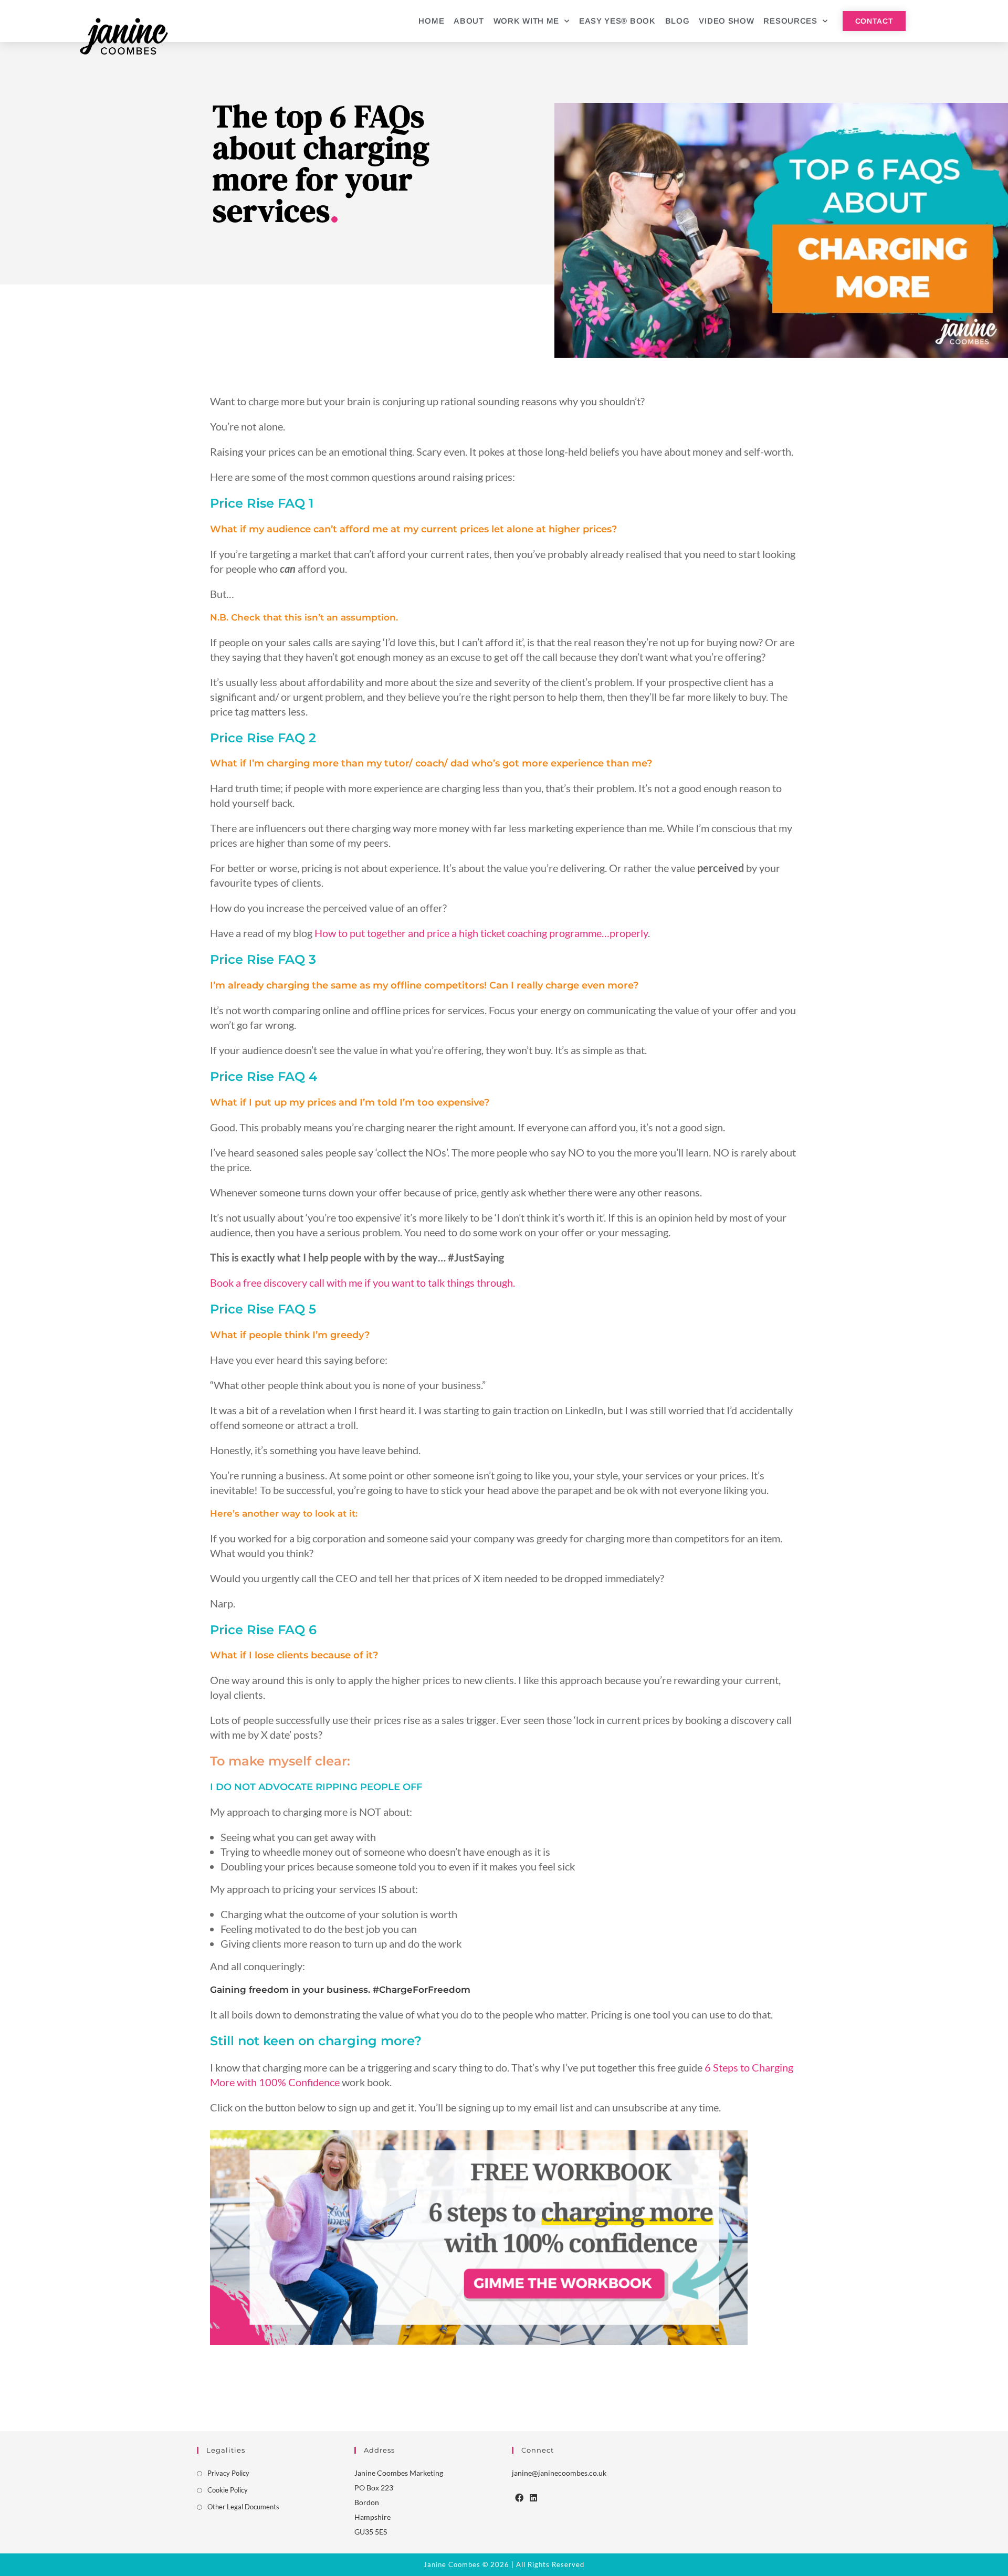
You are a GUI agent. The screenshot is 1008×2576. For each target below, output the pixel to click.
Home (431, 21)
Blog (678, 21)
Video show (726, 21)
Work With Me (526, 21)
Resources (790, 21)
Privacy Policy (228, 2473)
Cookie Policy (228, 2490)
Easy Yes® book (617, 21)
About (469, 21)
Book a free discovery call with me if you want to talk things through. (363, 1282)
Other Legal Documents (243, 2507)
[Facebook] (519, 2498)
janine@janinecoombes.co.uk (559, 2473)
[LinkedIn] (533, 2498)
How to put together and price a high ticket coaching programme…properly (481, 933)
